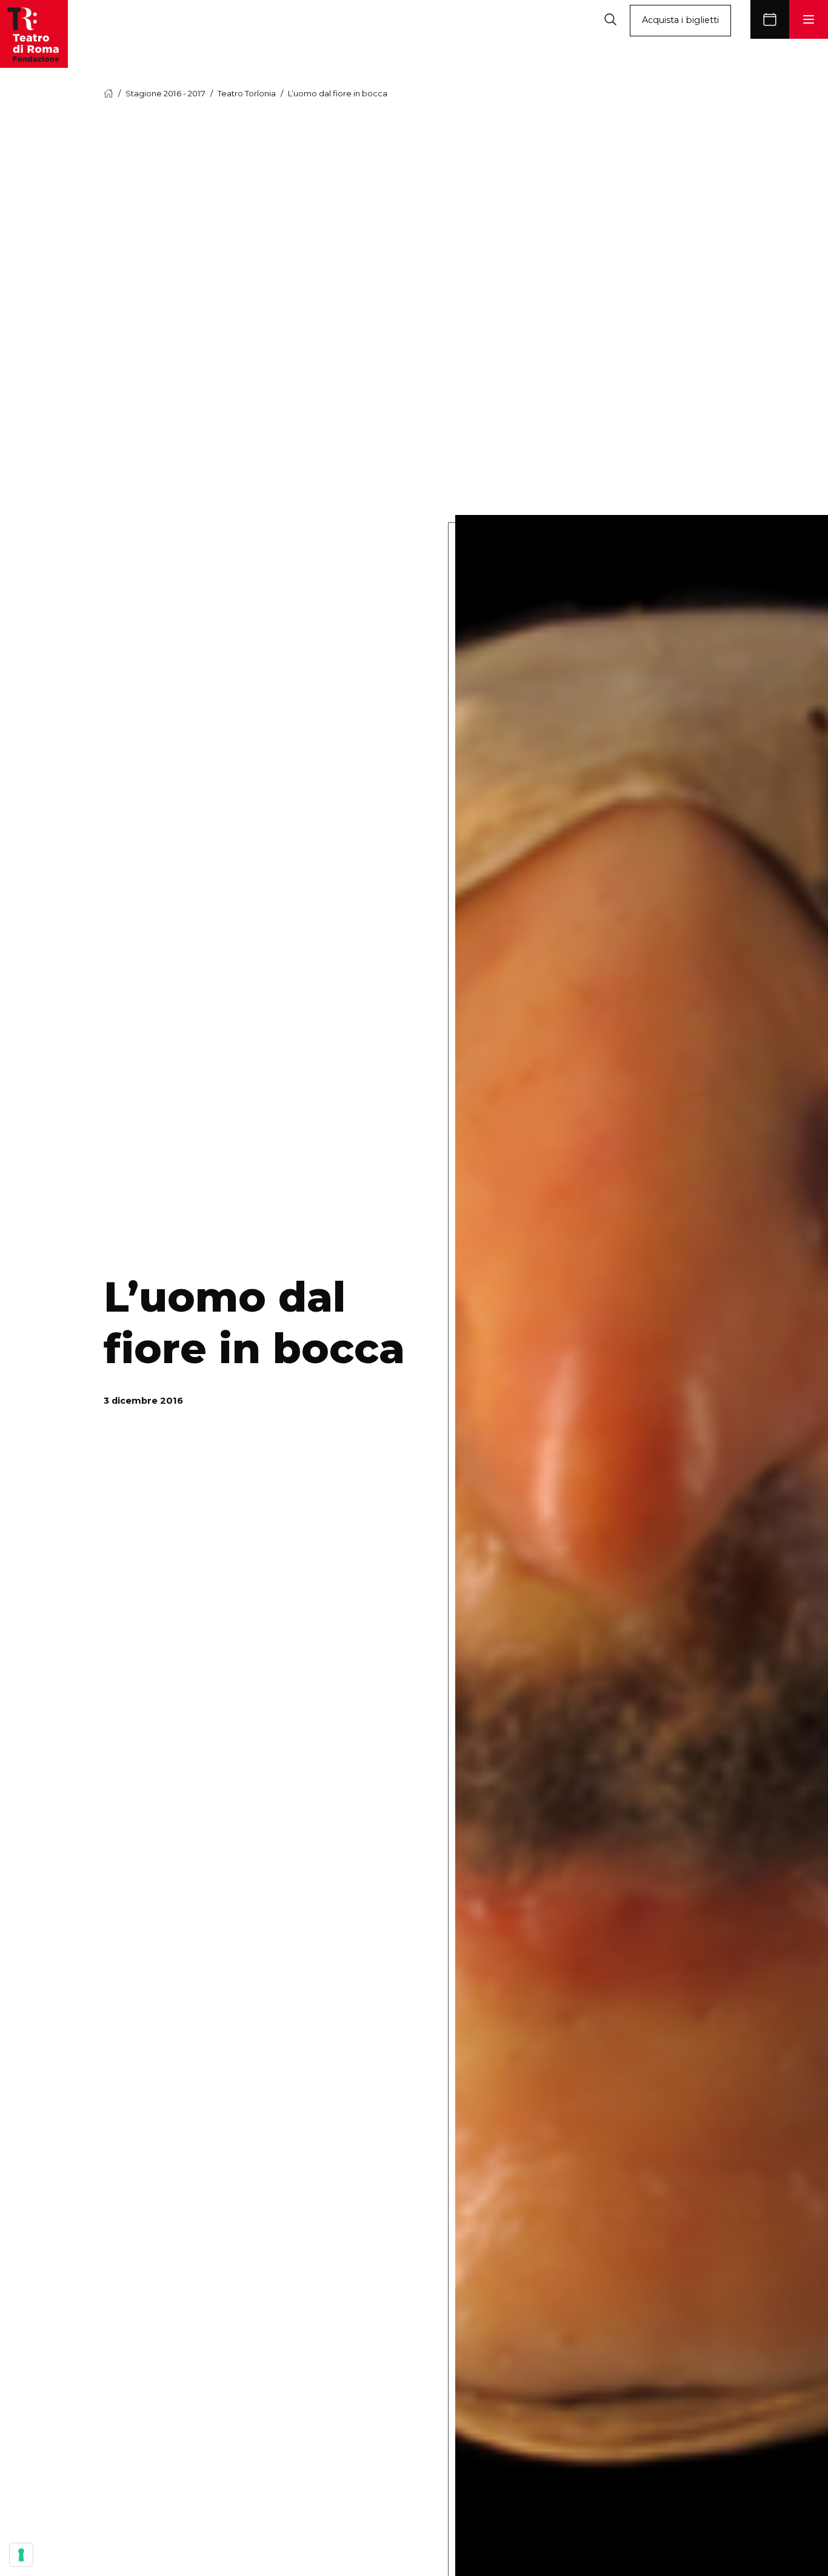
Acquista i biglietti (680, 20)
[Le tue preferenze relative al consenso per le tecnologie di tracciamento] (21, 2555)
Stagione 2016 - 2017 (165, 93)
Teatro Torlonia (247, 93)
